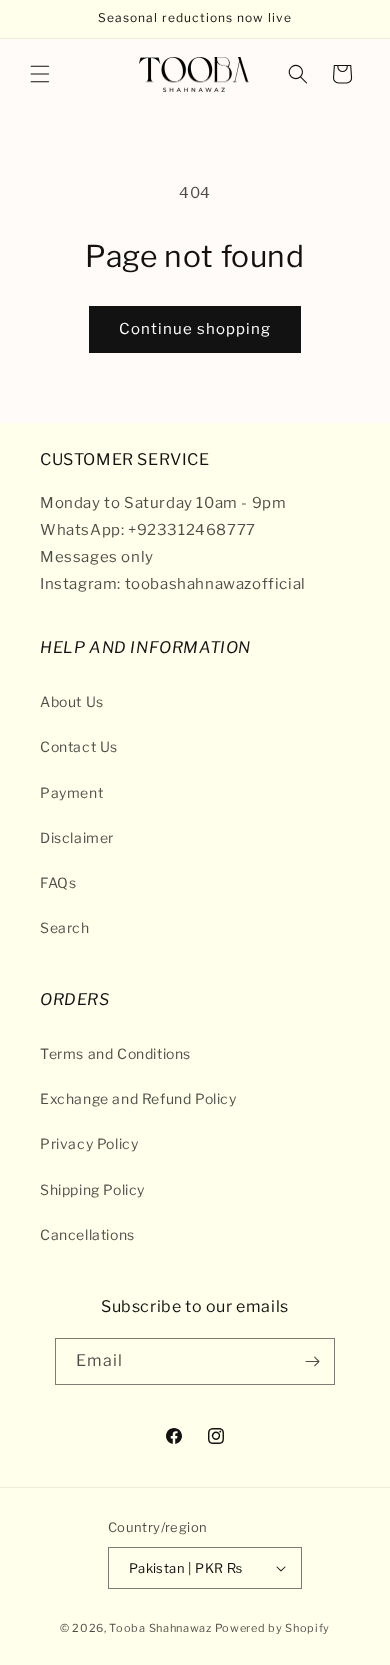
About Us (72, 701)
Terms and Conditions (115, 1053)
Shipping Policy (92, 1189)
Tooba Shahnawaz (160, 1628)
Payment (71, 792)
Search (65, 927)
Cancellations (87, 1234)
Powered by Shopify (273, 1628)
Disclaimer (77, 837)
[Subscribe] (312, 1361)
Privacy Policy (89, 1143)
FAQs (58, 882)
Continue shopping (195, 329)
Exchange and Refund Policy (138, 1098)
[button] (40, 74)
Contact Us (79, 746)
